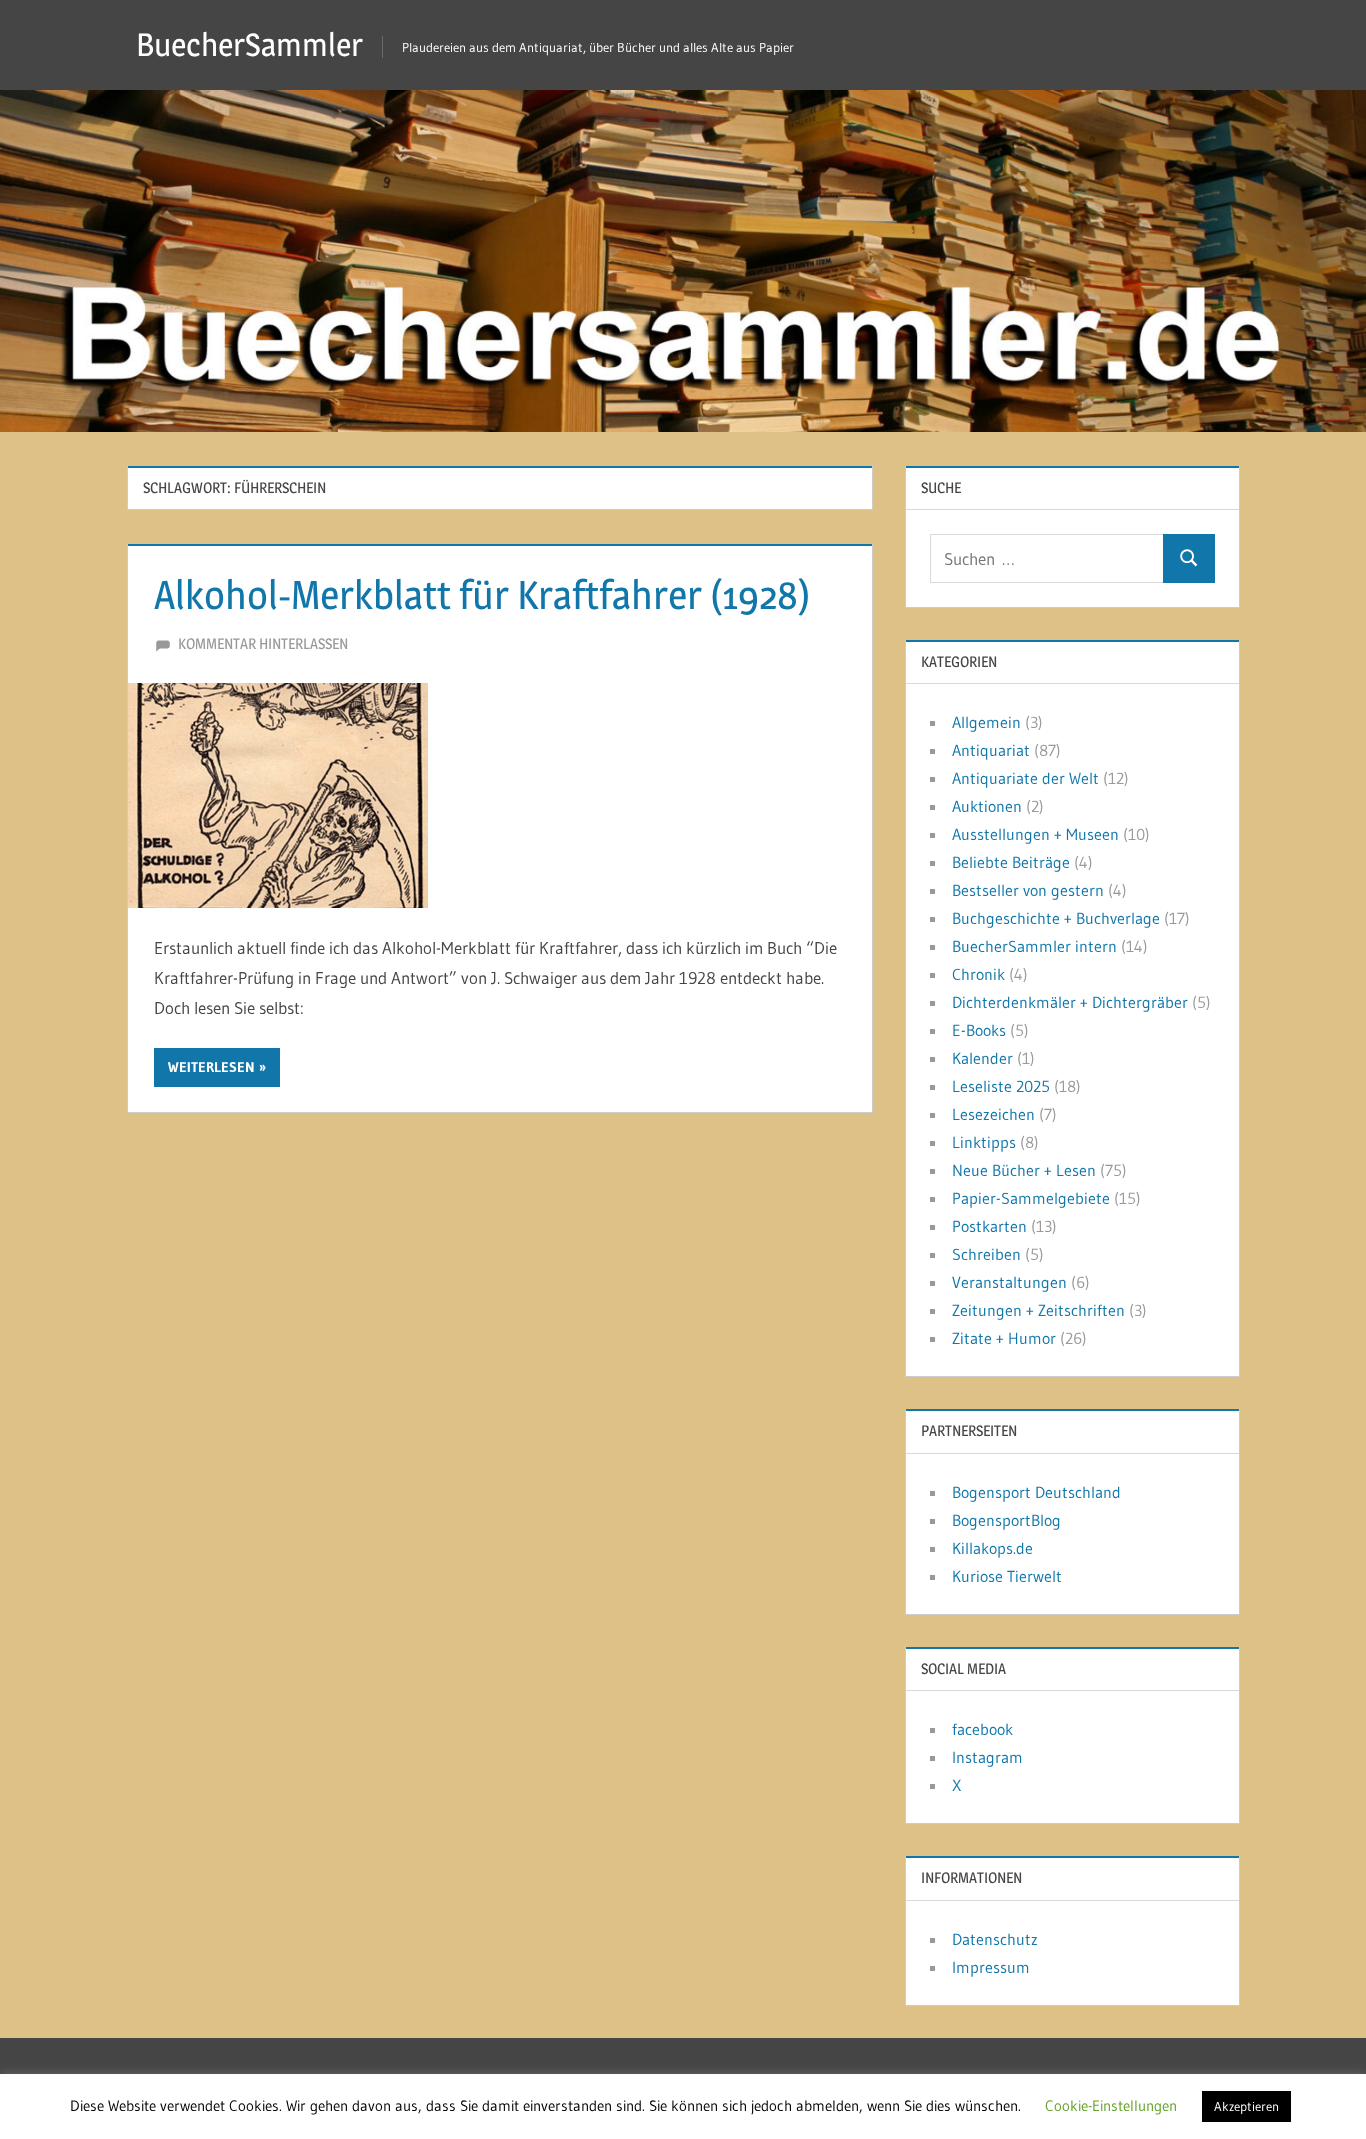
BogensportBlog (1006, 1520)
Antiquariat (991, 750)
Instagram (987, 1757)
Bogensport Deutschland (1036, 1492)
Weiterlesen (211, 1067)
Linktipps (984, 1142)
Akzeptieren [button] (1246, 2106)
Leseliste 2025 (1001, 1086)
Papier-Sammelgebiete (1031, 1198)
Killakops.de (992, 1548)
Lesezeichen (993, 1114)
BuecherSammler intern (1034, 946)
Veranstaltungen (1009, 1282)
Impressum (991, 1967)
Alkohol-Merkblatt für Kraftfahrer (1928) (482, 594)
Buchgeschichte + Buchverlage (1056, 918)
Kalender (982, 1058)
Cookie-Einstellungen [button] (1111, 2105)
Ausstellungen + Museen (1035, 834)
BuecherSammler (249, 44)
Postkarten (989, 1226)
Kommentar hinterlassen (263, 643)
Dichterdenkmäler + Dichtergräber (1070, 1002)
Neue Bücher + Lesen (1024, 1170)
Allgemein (986, 722)
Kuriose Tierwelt (1007, 1576)
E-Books (979, 1030)
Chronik (978, 974)
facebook (982, 1729)
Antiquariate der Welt (1025, 778)
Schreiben (986, 1254)
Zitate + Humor (1004, 1338)
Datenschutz (995, 1939)
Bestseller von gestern (1028, 890)
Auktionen (987, 806)
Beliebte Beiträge (1011, 862)
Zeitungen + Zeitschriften (1038, 1310)
